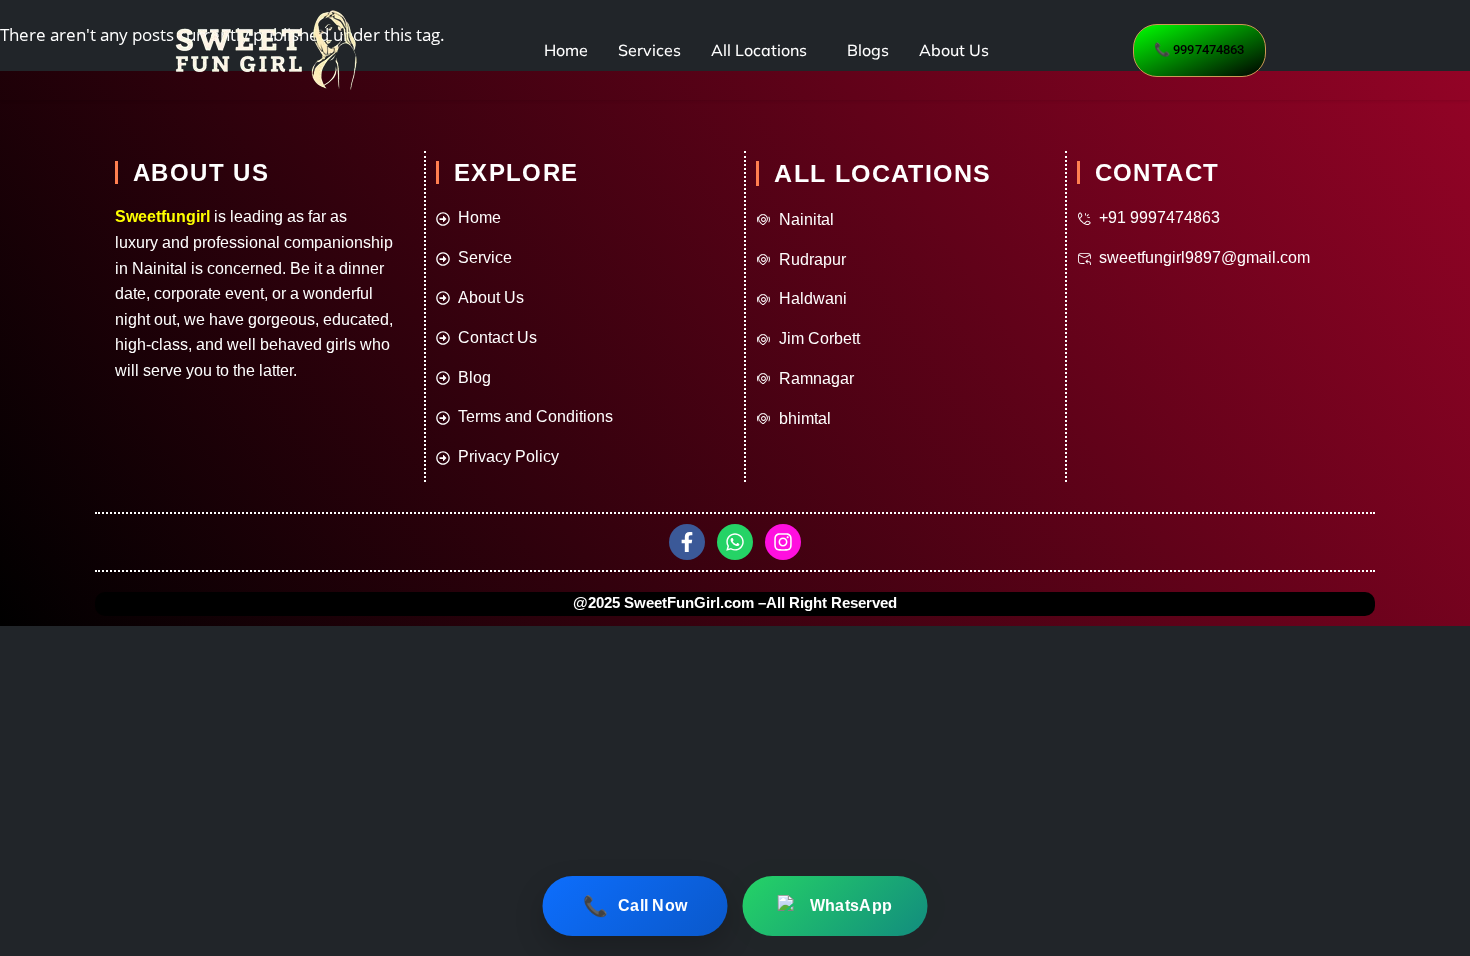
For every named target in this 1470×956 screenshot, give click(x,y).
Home (566, 50)
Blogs (868, 50)
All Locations (759, 50)
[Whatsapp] (735, 542)
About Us (954, 50)
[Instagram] (783, 542)
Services (649, 50)
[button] (764, 50)
